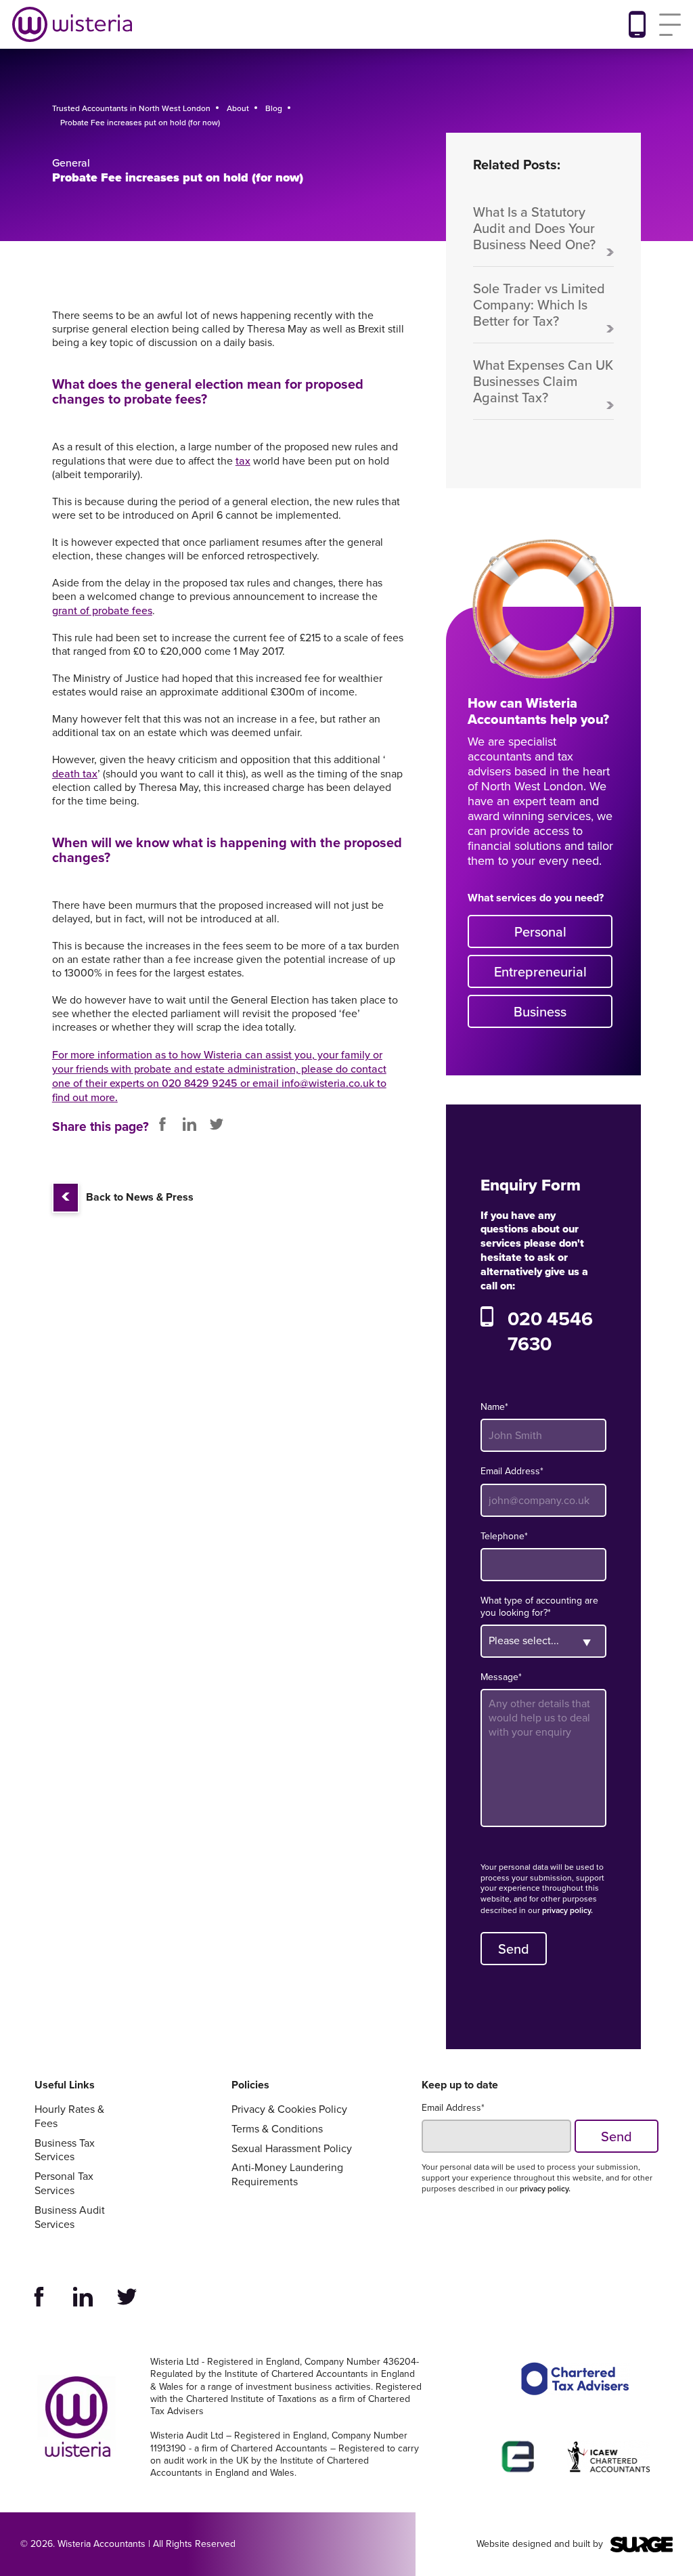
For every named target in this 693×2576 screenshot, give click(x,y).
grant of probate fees (102, 610)
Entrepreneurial (540, 971)
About (238, 108)
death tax (75, 774)
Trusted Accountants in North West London (131, 108)
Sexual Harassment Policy (292, 2149)
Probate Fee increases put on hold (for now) (140, 122)
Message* (501, 1677)
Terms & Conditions (277, 2129)
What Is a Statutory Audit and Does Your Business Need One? (534, 229)
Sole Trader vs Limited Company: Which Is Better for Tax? (539, 305)
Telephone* (504, 1537)
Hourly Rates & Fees (69, 2117)
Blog (274, 108)
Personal (540, 931)
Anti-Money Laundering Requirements (287, 2175)
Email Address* (512, 1472)
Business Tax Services (65, 2151)
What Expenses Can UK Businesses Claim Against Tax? (543, 382)
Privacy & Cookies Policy (289, 2110)
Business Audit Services (70, 2218)
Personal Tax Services (64, 2184)
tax (243, 461)
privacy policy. (567, 1910)
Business (540, 1011)
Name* (494, 1407)
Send (514, 1949)
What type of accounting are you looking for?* (539, 1607)
